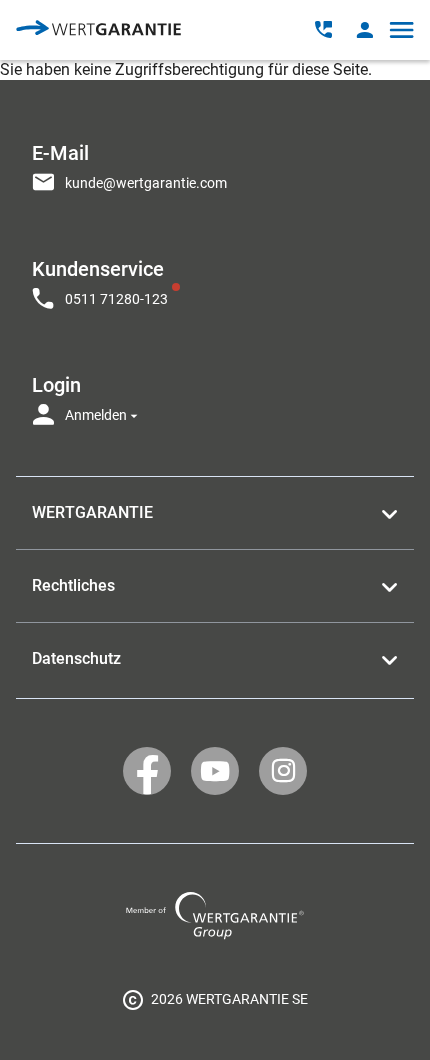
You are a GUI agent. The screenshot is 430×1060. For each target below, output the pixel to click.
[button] (364, 29)
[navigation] (215, 278)
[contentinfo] (215, 999)
